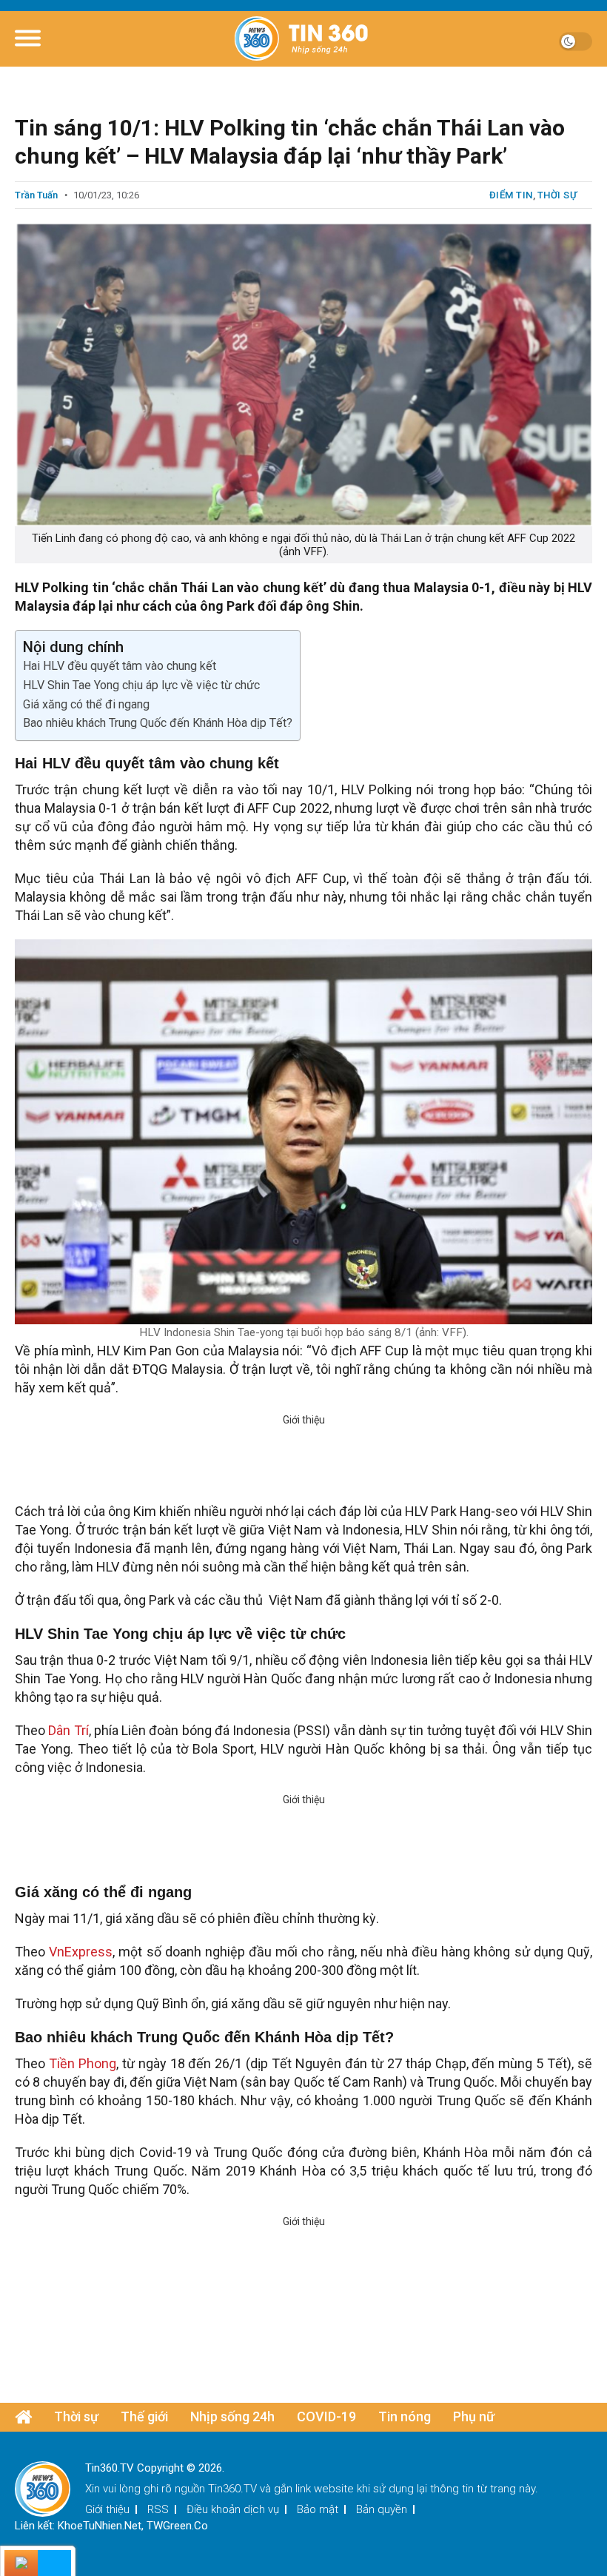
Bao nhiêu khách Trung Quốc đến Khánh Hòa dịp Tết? (158, 723)
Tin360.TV (232, 2489)
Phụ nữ (474, 2416)
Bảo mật (318, 2509)
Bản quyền (382, 2509)
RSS (158, 2509)
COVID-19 (326, 2416)
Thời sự (557, 195)
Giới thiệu (107, 2509)
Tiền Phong (83, 2063)
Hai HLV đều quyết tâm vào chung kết (120, 666)
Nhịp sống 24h (232, 2416)
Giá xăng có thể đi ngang (86, 704)
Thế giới (144, 2416)
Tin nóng (405, 2416)
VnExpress (81, 1952)
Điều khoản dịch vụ (233, 2509)
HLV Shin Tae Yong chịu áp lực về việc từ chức (141, 685)
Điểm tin (511, 195)
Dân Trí (67, 1730)
